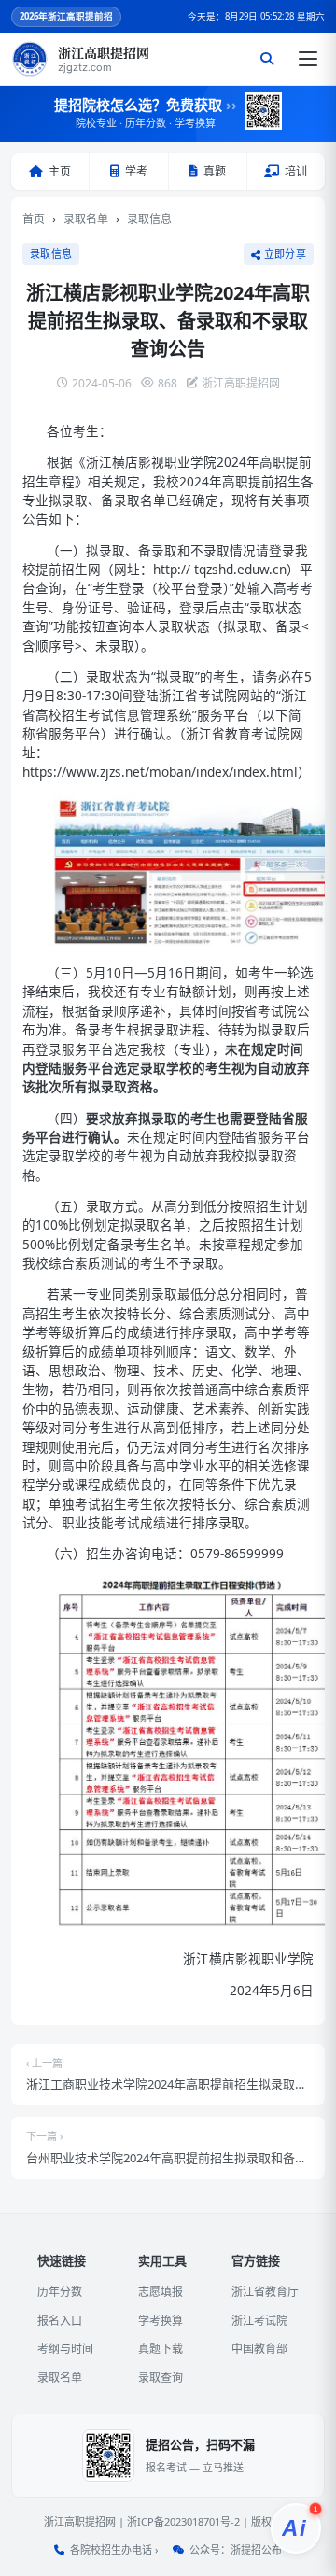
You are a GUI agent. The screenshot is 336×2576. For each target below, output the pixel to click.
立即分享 (285, 254)
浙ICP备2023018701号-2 (183, 2521)
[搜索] (267, 59)
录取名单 (86, 219)
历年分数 (60, 2292)
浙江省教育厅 (265, 2292)
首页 (34, 219)
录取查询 (161, 2378)
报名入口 (60, 2321)
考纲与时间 (65, 2349)
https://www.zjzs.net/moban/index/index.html (160, 772)
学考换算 (161, 2321)
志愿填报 (161, 2292)
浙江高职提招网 (80, 2521)
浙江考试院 (259, 2321)
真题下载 (161, 2349)
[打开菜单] (308, 59)
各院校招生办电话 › (114, 2549)
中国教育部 (259, 2349)
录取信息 (149, 219)
